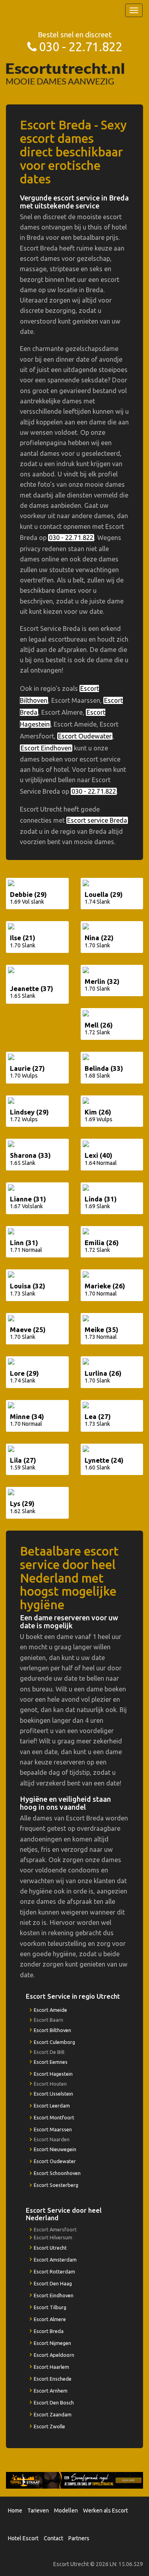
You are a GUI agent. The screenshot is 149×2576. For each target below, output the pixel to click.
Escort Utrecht (50, 2248)
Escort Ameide (50, 2010)
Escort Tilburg (50, 2307)
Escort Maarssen (53, 2129)
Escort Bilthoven (52, 2030)
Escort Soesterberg (56, 2185)
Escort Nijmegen (52, 2343)
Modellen (66, 2510)
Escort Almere (50, 2319)
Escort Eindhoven (46, 748)
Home (15, 2510)
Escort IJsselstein (53, 2094)
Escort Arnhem (51, 2391)
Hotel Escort (23, 2538)
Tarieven (38, 2510)
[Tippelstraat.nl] (74, 2480)
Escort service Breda (97, 820)
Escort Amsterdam (55, 2260)
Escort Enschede (53, 2379)
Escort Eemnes (51, 2062)
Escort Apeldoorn (54, 2355)
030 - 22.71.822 (81, 47)
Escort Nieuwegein (55, 2149)
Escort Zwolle (49, 2426)
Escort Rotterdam (54, 2271)
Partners (79, 2538)
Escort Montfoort (54, 2117)
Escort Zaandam (53, 2414)
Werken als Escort (105, 2510)
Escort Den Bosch (54, 2402)
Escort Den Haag (53, 2283)
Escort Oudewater (85, 736)
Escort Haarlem (51, 2367)
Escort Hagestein (53, 2074)
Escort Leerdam (52, 2106)
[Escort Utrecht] (66, 73)
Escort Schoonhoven (57, 2173)
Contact (53, 2538)
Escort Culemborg (54, 2042)
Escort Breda (49, 2331)
